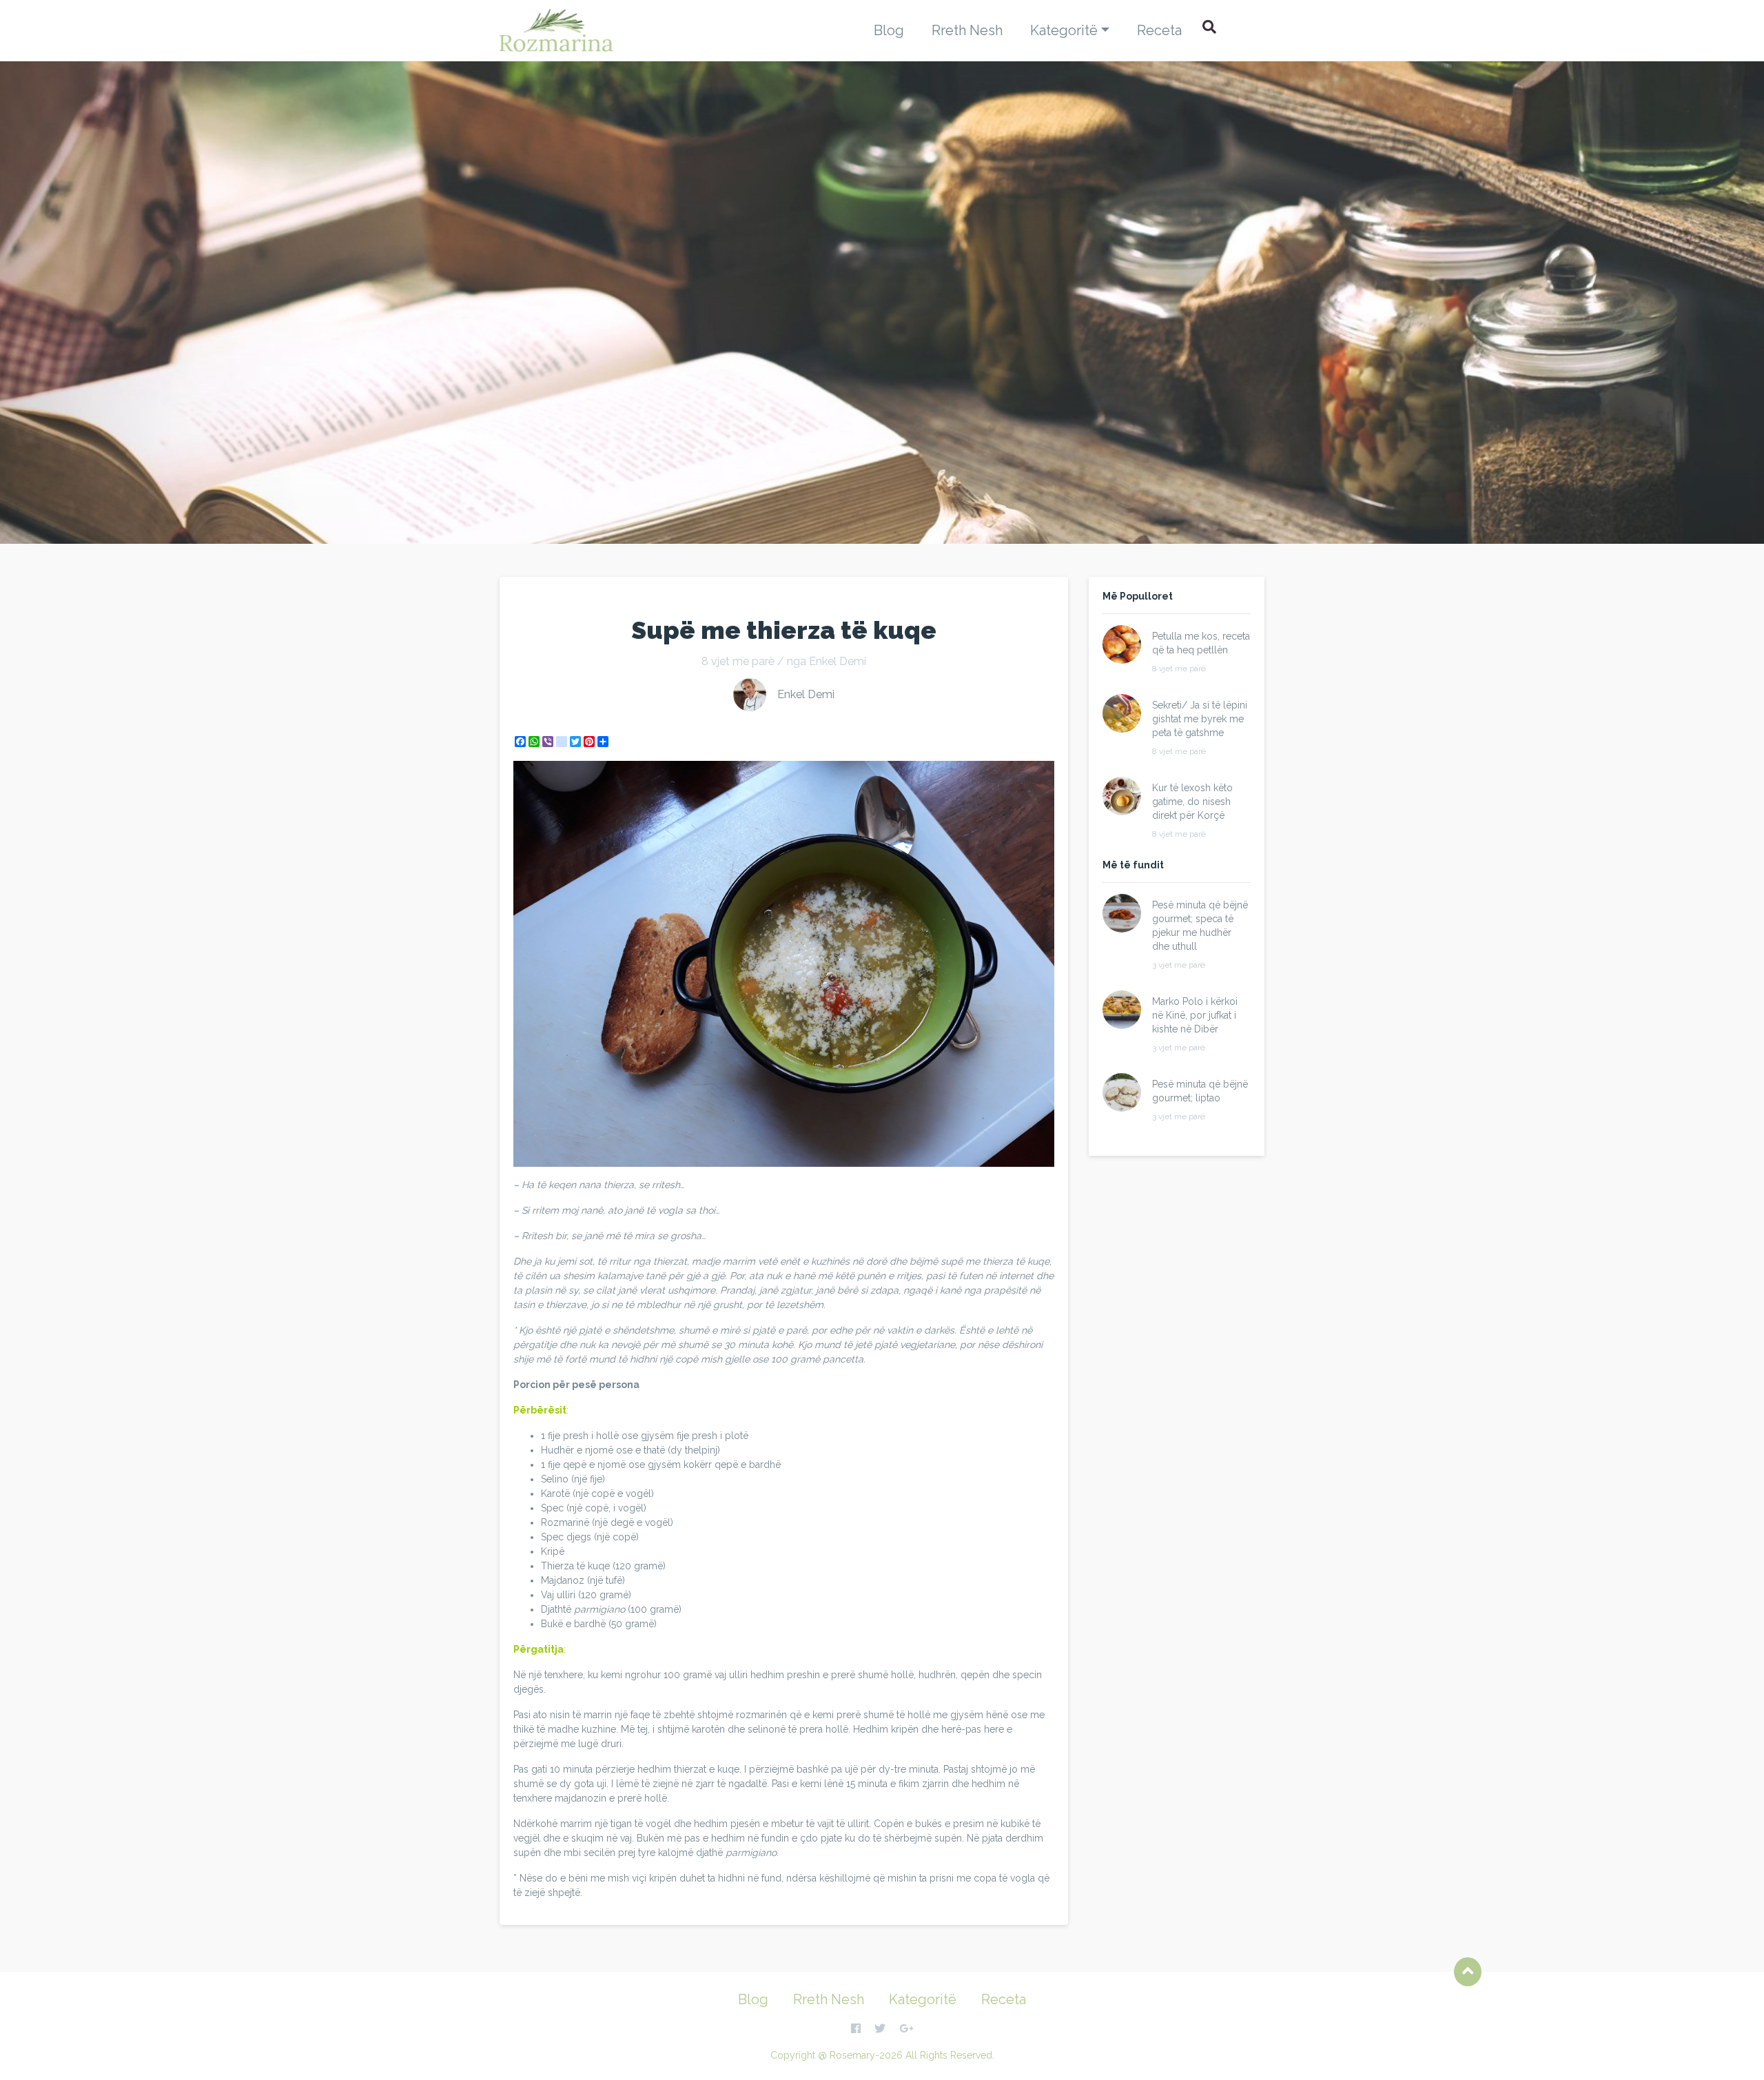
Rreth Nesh (967, 30)
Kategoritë (1064, 30)
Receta (1159, 30)
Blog (889, 30)
